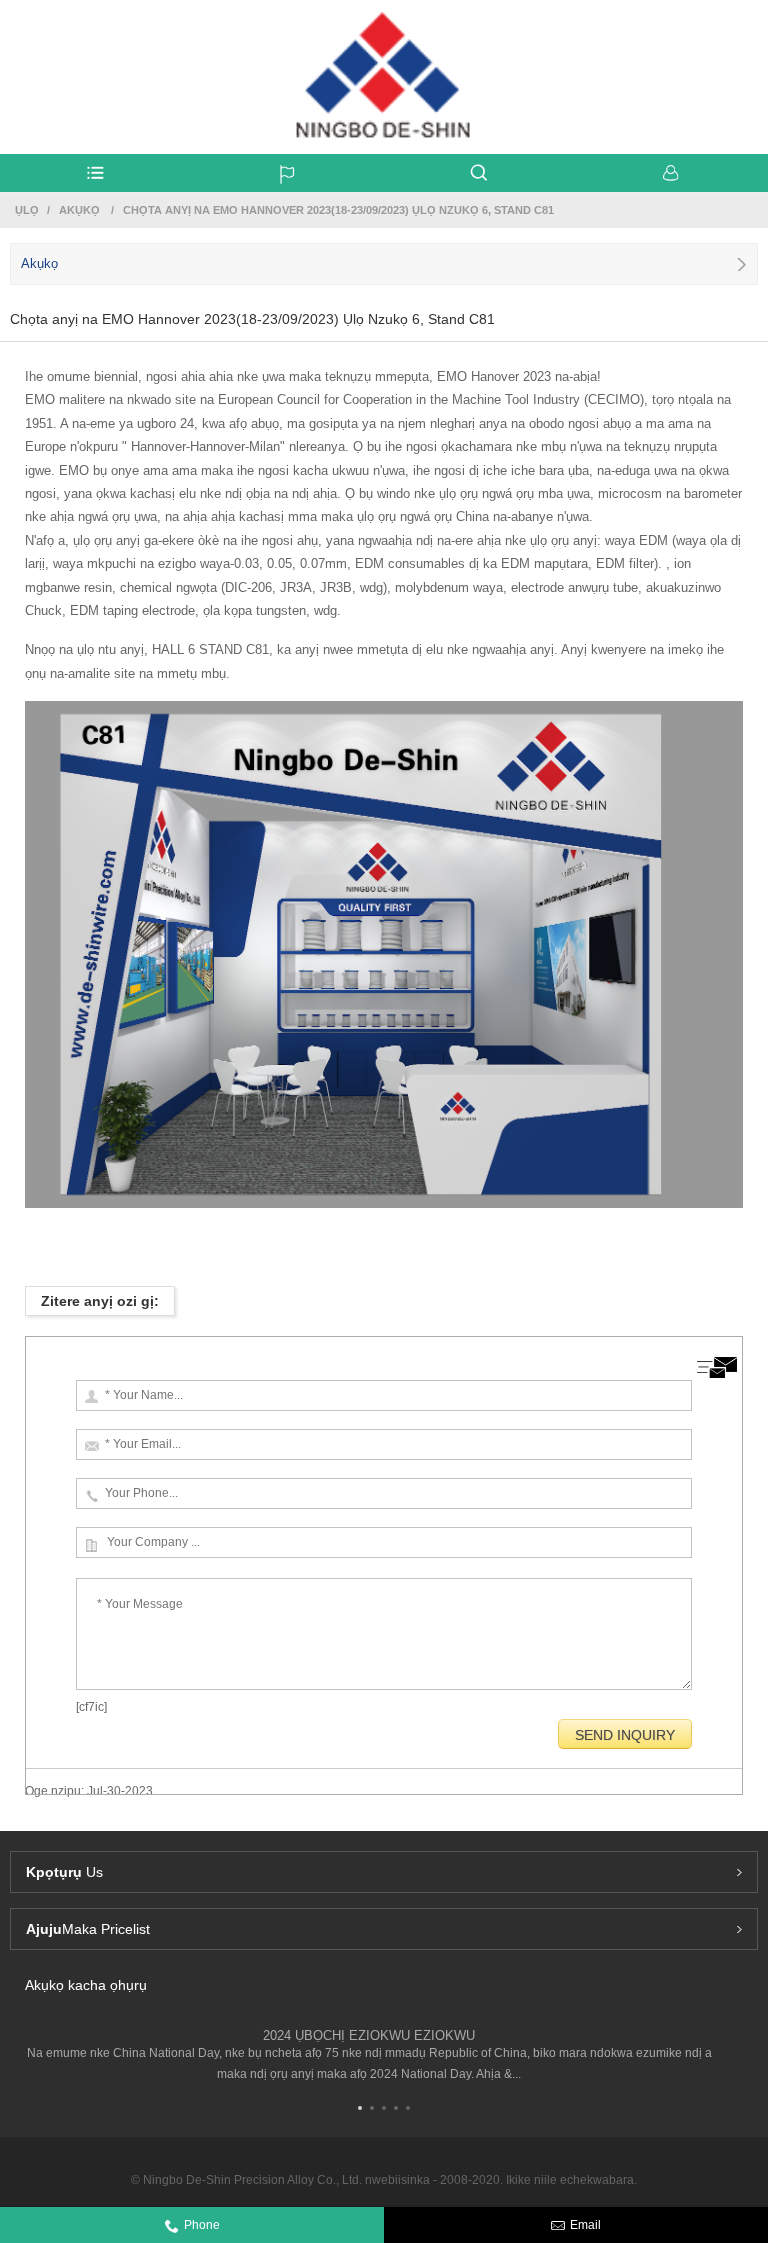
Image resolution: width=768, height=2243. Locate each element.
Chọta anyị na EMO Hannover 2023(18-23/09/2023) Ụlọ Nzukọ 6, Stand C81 (338, 210)
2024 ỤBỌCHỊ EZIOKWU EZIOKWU (369, 2035)
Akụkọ (79, 210)
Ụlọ (27, 210)
